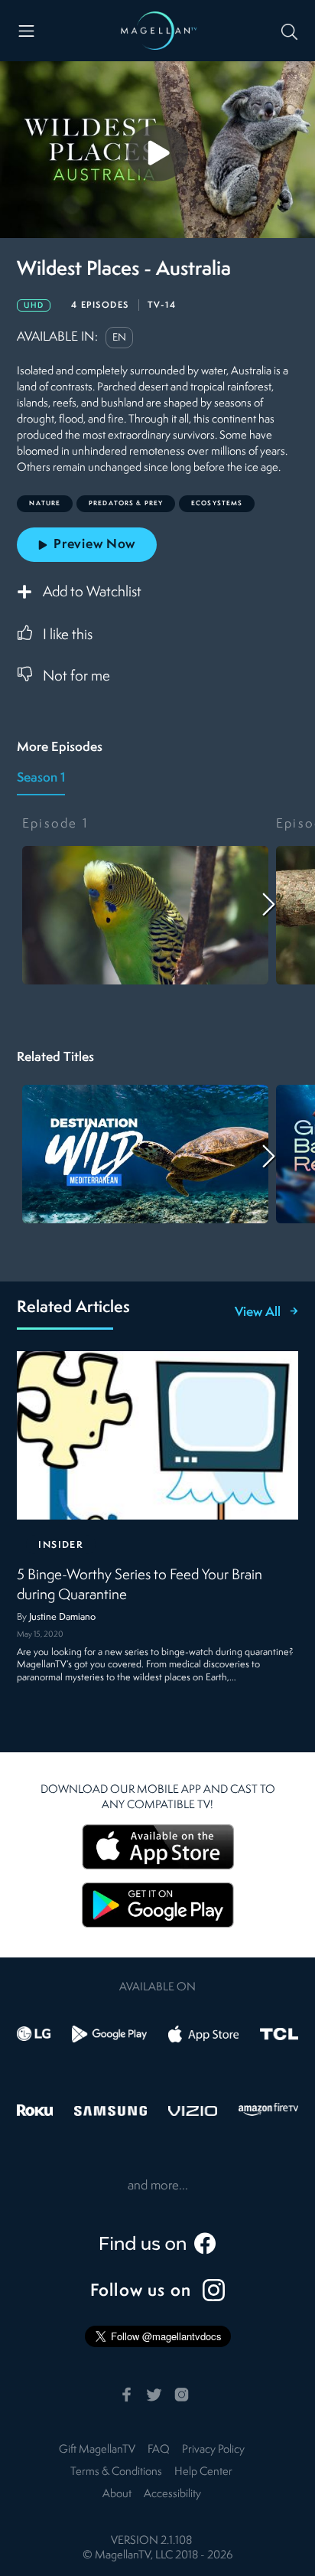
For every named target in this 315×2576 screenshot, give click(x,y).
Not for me (76, 677)
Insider (61, 1545)
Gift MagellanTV (97, 2450)
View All (258, 1313)
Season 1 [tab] (41, 778)
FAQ (159, 2450)
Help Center (203, 2472)
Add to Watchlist (92, 593)
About (117, 2494)
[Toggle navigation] (26, 31)
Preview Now (94, 545)
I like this (68, 635)
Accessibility (172, 2494)
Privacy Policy (213, 2450)
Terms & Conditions (116, 2472)
